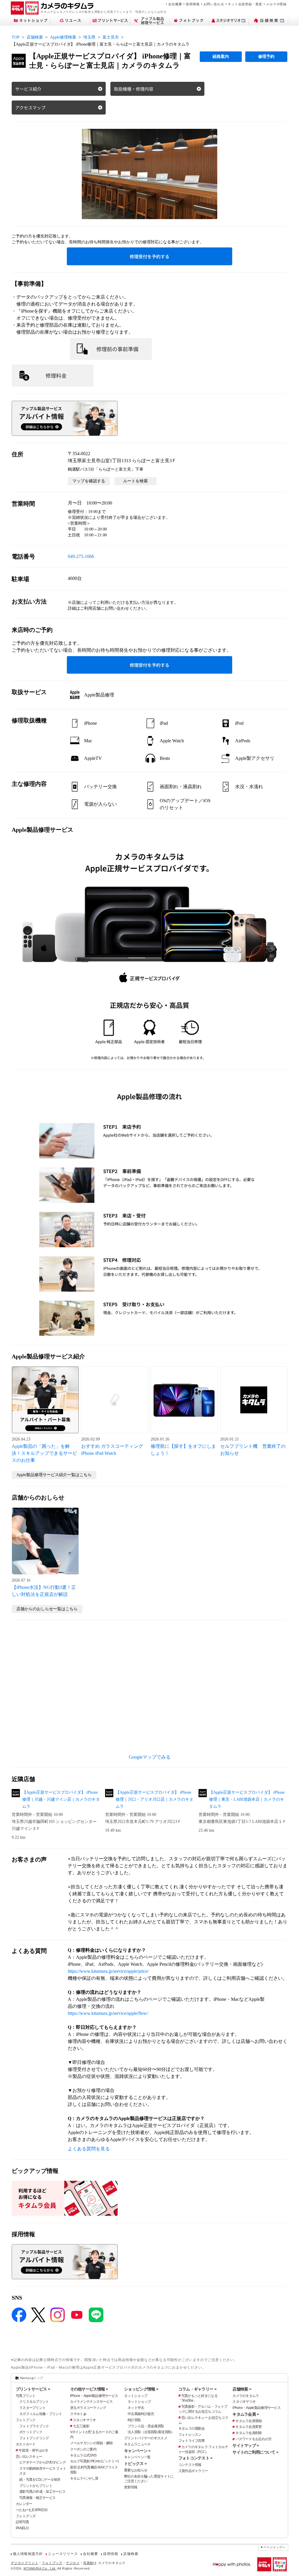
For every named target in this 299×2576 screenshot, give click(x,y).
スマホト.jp (78, 2414)
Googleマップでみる (150, 1757)
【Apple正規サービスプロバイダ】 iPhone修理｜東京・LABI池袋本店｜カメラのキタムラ (247, 1799)
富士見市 (111, 37)
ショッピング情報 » (141, 2389)
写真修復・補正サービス (37, 2498)
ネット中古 (136, 2408)
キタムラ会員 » (246, 2414)
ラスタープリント (32, 2408)
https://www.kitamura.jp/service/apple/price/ (108, 1971)
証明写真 (22, 2522)
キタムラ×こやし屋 (84, 2478)
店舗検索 (35, 37)
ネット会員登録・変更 (245, 4)
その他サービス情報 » (89, 2389)
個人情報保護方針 (28, 2554)
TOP (16, 37)
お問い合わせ (214, 4)
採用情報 (193, 4)
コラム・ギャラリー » (197, 2389)
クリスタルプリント (34, 2402)
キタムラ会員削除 (248, 2433)
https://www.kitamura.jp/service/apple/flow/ (108, 2013)
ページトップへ (274, 2547)
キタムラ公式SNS (83, 2455)
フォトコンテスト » (195, 2458)
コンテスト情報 (190, 2465)
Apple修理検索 (63, 37)
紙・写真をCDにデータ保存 (40, 2480)
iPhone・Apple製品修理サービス (94, 2396)
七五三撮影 (81, 2426)
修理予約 (266, 57)
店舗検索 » (242, 2389)
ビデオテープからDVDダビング (42, 2462)
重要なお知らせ (136, 2470)
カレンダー (24, 2504)
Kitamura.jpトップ (31, 2378)
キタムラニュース (137, 2444)
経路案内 (221, 57)
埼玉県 (89, 37)
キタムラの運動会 (192, 2428)
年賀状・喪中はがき (34, 2450)
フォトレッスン (190, 2435)
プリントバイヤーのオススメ (146, 2438)
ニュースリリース (63, 2554)
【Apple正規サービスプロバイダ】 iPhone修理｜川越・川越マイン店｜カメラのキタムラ (61, 1799)
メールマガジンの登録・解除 (92, 2443)
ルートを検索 (135, 481)
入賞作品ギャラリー (193, 2471)
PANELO (22, 2528)
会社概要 (175, 4)
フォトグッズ (26, 2516)
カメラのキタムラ (246, 2396)
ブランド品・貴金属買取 (146, 2426)
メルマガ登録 (276, 4)
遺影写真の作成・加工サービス (42, 2492)
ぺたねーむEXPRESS (32, 2510)
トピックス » (135, 2464)
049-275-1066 (81, 556)
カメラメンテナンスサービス (92, 2402)
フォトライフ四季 (192, 2441)
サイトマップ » (246, 2445)
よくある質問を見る (89, 2149)
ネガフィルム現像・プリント (41, 2414)
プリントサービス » (33, 2389)
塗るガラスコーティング (88, 2408)
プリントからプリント (36, 2486)
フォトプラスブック (34, 2426)
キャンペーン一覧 (137, 2457)
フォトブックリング (34, 2438)
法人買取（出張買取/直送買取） (151, 2432)
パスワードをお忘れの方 (253, 2439)
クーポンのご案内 (83, 2449)
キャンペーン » (137, 2451)
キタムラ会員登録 (248, 2421)
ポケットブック (31, 2432)
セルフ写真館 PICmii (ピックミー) (94, 2461)
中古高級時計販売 (141, 2414)
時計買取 (134, 2420)
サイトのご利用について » (255, 2452)
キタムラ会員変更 (248, 2427)
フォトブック (26, 2420)
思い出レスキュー (29, 2457)
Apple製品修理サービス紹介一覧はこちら (54, 1475)
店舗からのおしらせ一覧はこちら (47, 1609)
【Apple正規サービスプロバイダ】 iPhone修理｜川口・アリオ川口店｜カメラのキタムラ (154, 1799)
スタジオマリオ (85, 2420)
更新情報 (131, 2487)
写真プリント (26, 2396)
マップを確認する (89, 481)
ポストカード (26, 2444)
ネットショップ (136, 2396)
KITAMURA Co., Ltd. (40, 2568)
